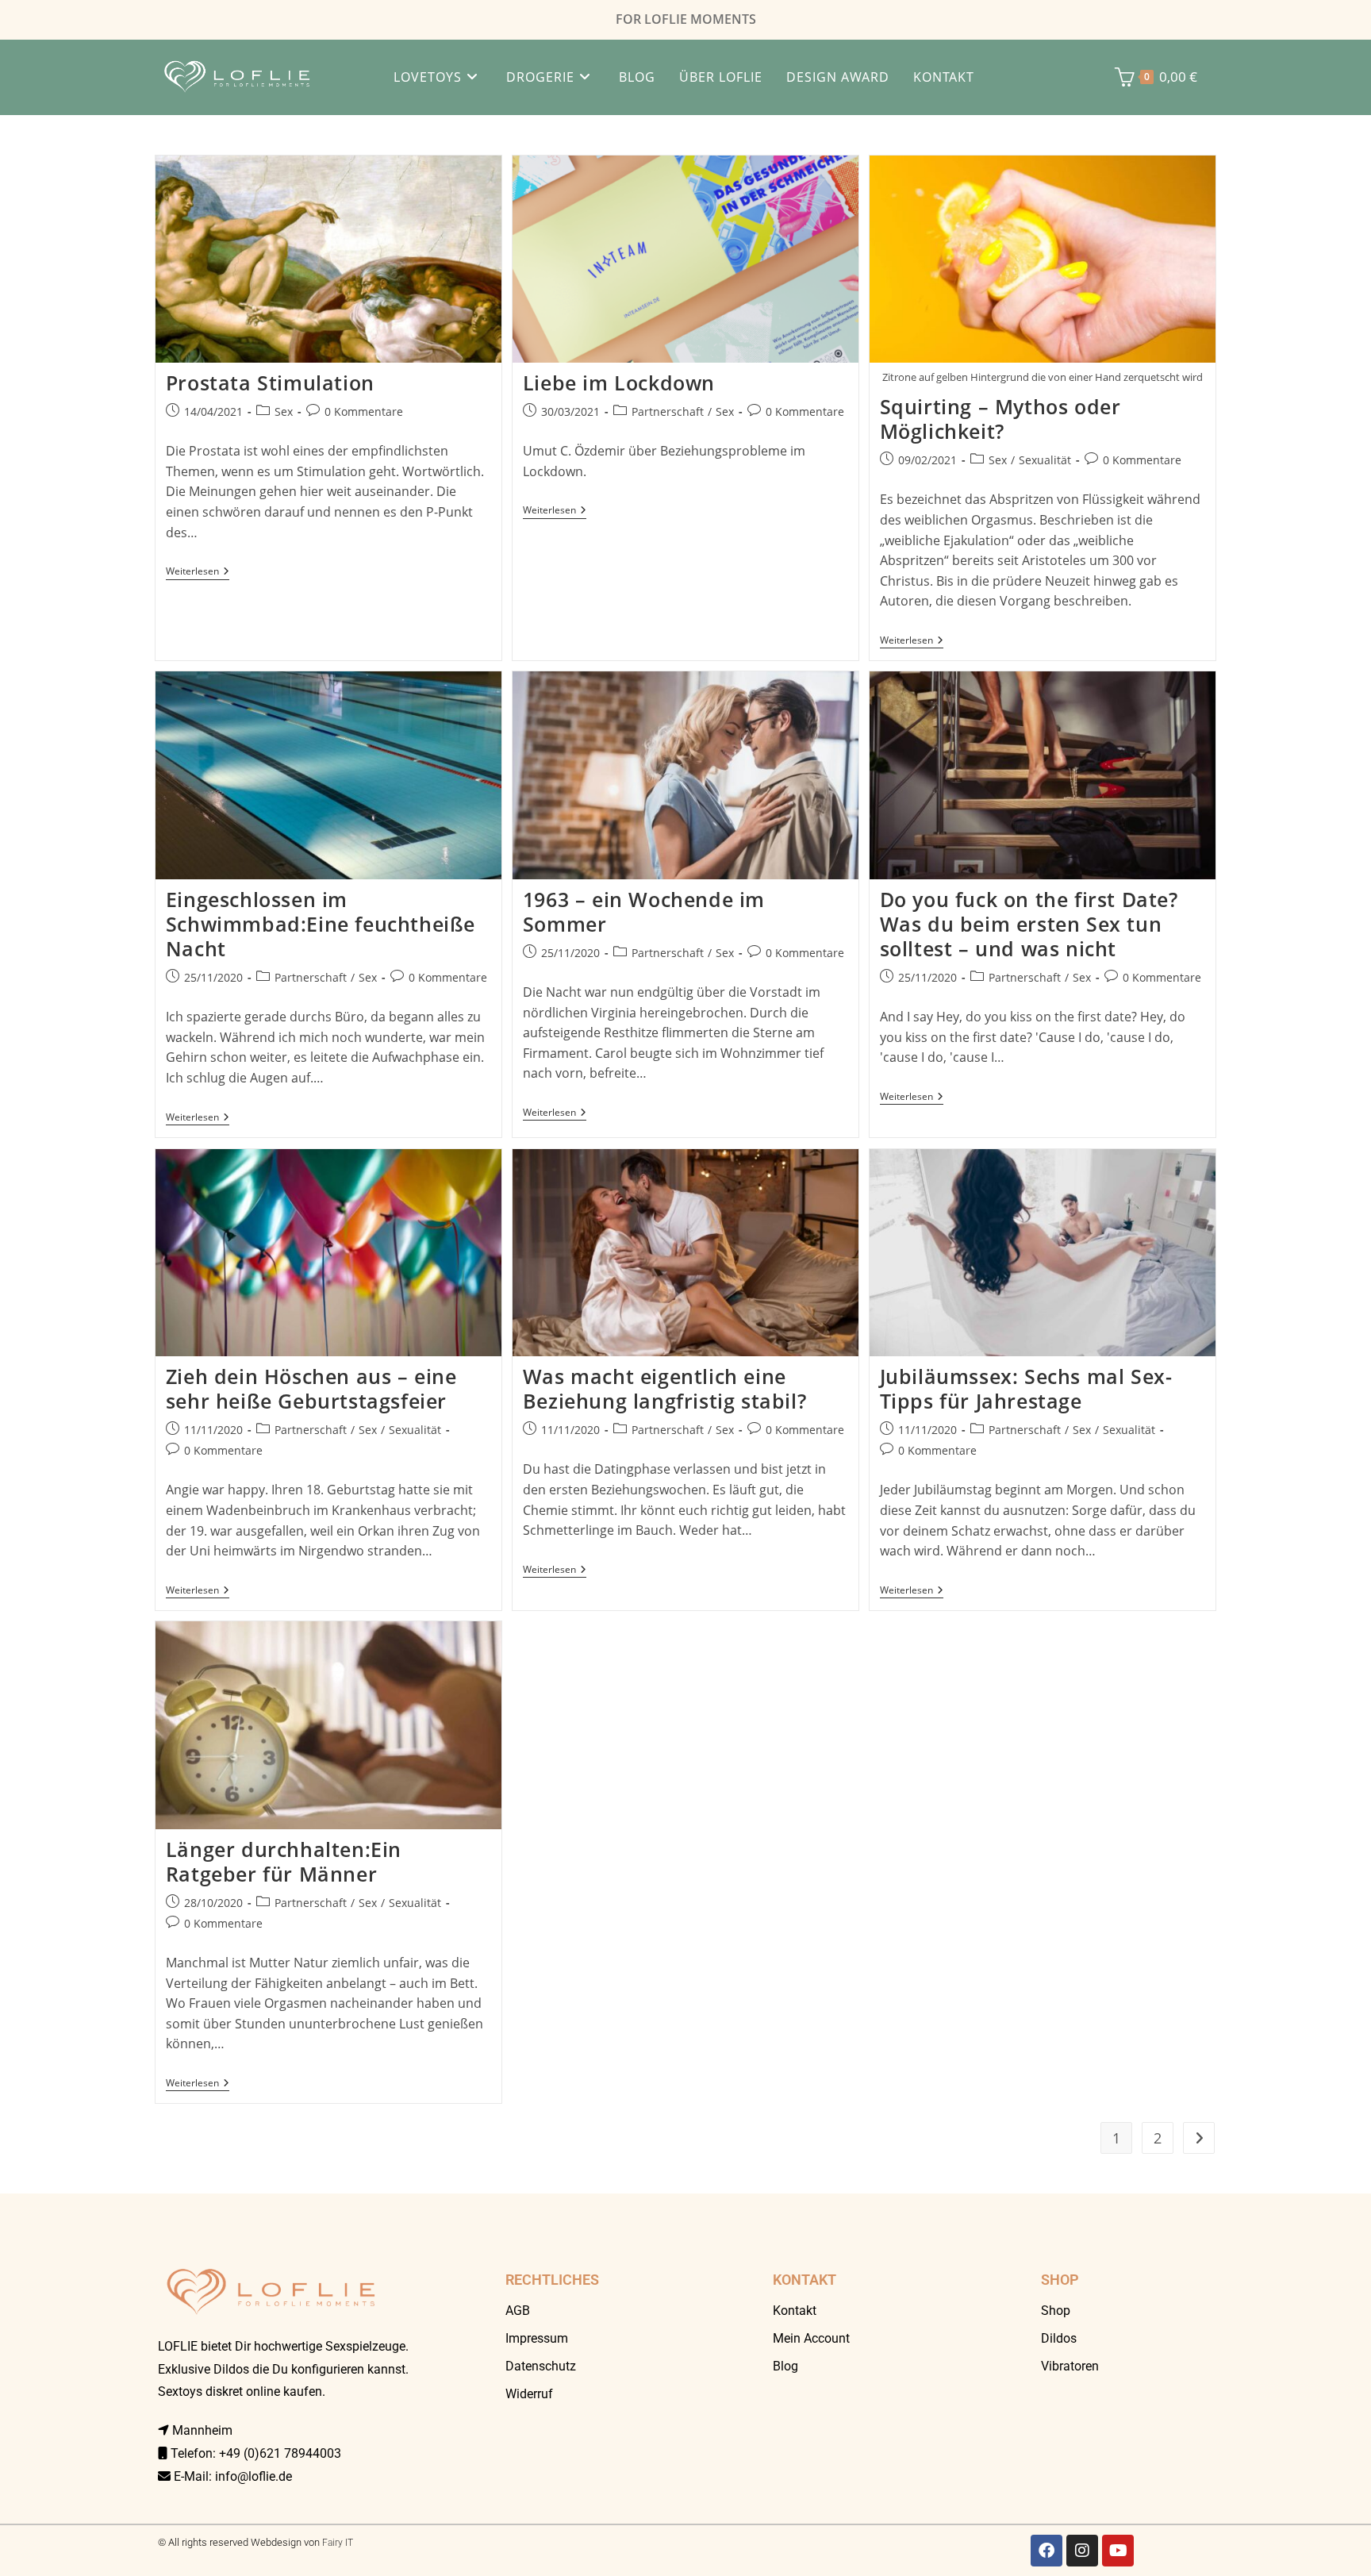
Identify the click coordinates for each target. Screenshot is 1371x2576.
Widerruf (529, 2394)
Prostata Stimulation (270, 383)
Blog (785, 2366)
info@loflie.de (253, 2476)
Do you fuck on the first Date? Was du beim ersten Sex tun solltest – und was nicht (1029, 924)
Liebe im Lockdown (619, 383)
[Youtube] (1118, 2551)
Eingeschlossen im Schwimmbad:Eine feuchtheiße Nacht (321, 924)
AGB (518, 2311)
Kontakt (795, 2311)
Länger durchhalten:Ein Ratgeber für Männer (284, 1861)
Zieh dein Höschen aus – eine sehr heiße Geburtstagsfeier (311, 1388)
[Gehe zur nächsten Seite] (1199, 2138)
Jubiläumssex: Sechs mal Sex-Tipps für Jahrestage (1026, 1388)
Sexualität (1045, 460)
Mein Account (811, 2338)
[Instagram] (1082, 2551)
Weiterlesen (198, 572)
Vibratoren (1070, 2366)
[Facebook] (1046, 2551)
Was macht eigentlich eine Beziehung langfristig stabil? (664, 1388)
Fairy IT (338, 2543)
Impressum (537, 2338)
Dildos (1059, 2338)
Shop (1056, 2311)
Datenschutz (541, 2366)
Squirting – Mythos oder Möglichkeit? (1000, 419)
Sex (284, 411)
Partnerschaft (668, 411)
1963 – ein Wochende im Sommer (644, 911)
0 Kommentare (364, 411)
